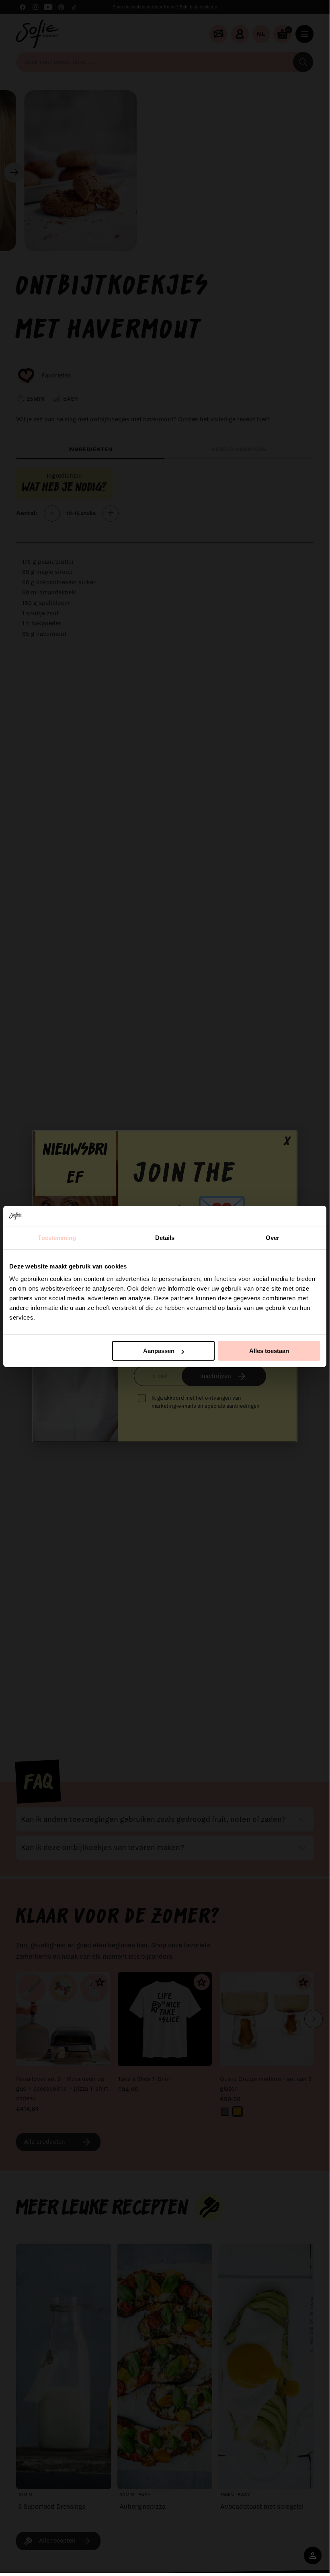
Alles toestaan (269, 1351)
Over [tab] (273, 1238)
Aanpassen (159, 1351)
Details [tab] (165, 1238)
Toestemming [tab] (57, 1238)
